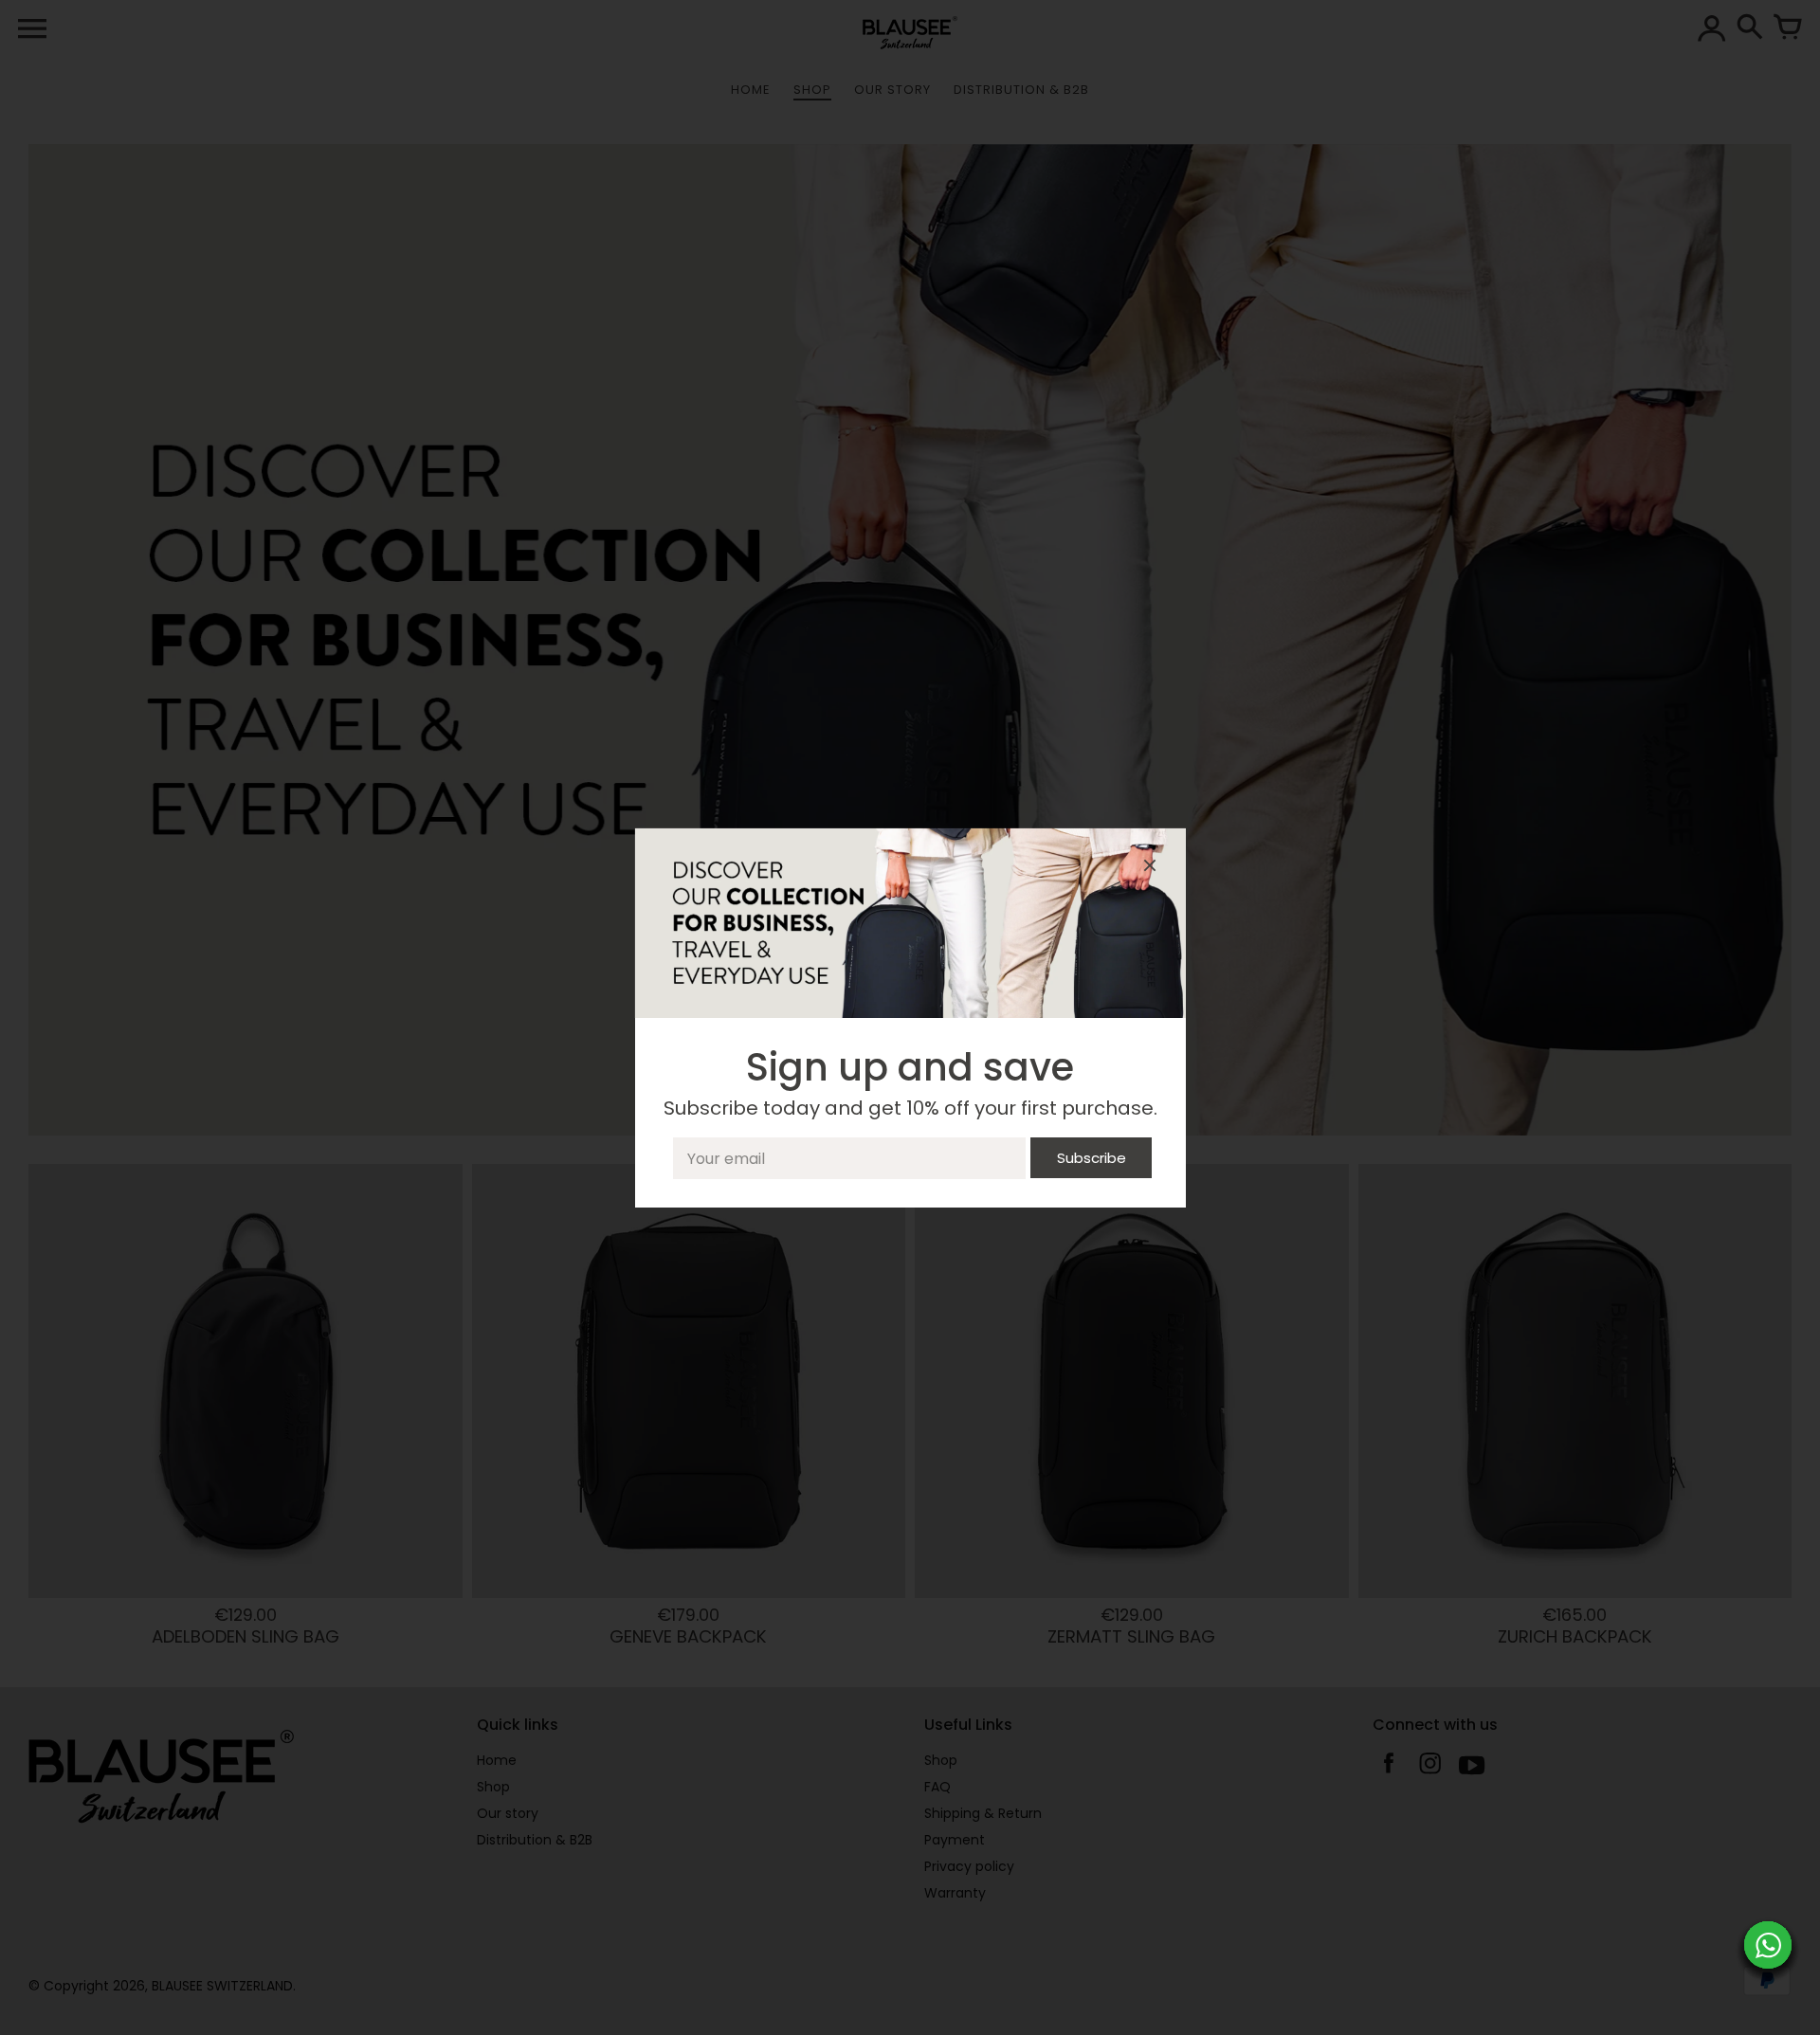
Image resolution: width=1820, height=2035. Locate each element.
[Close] (1150, 869)
